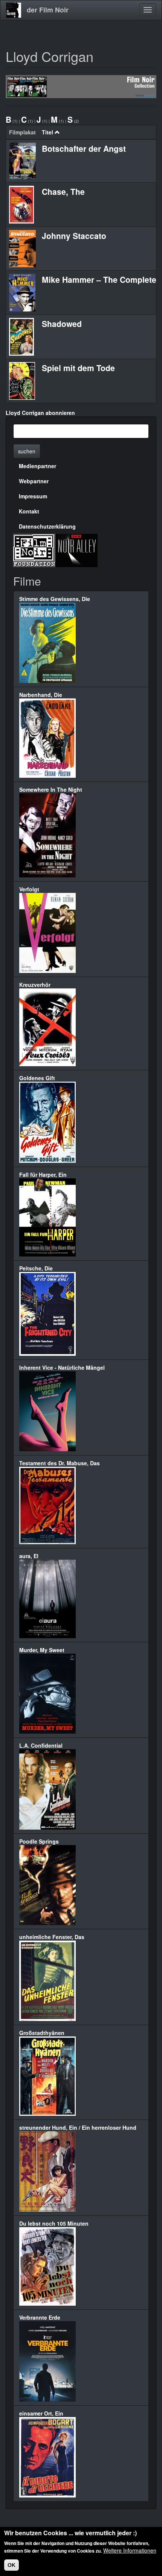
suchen (27, 451)
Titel (47, 132)
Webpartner (34, 481)
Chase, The (63, 191)
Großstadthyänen (42, 2033)
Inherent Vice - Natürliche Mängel (62, 1367)
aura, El (29, 1556)
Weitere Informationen (130, 2550)
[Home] (14, 10)
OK (11, 2565)
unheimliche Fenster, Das (52, 1937)
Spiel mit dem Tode (78, 368)
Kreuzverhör (35, 985)
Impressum (33, 496)
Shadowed (62, 324)
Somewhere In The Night (51, 789)
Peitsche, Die (36, 1268)
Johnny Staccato (74, 236)
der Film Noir (48, 10)
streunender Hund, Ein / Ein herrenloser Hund (78, 2127)
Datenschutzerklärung (47, 526)
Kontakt (29, 511)
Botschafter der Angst (84, 148)
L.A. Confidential (41, 1745)
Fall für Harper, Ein (43, 1175)
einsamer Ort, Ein (41, 2413)
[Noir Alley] (76, 550)
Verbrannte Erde (40, 2317)
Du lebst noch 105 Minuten (54, 2223)
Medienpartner (37, 466)
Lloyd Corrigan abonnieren (40, 413)
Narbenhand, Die (41, 695)
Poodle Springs (39, 1841)
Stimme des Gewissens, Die (55, 599)
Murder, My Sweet (42, 1650)
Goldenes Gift (37, 1078)
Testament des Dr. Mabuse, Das (60, 1463)
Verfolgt (29, 889)
